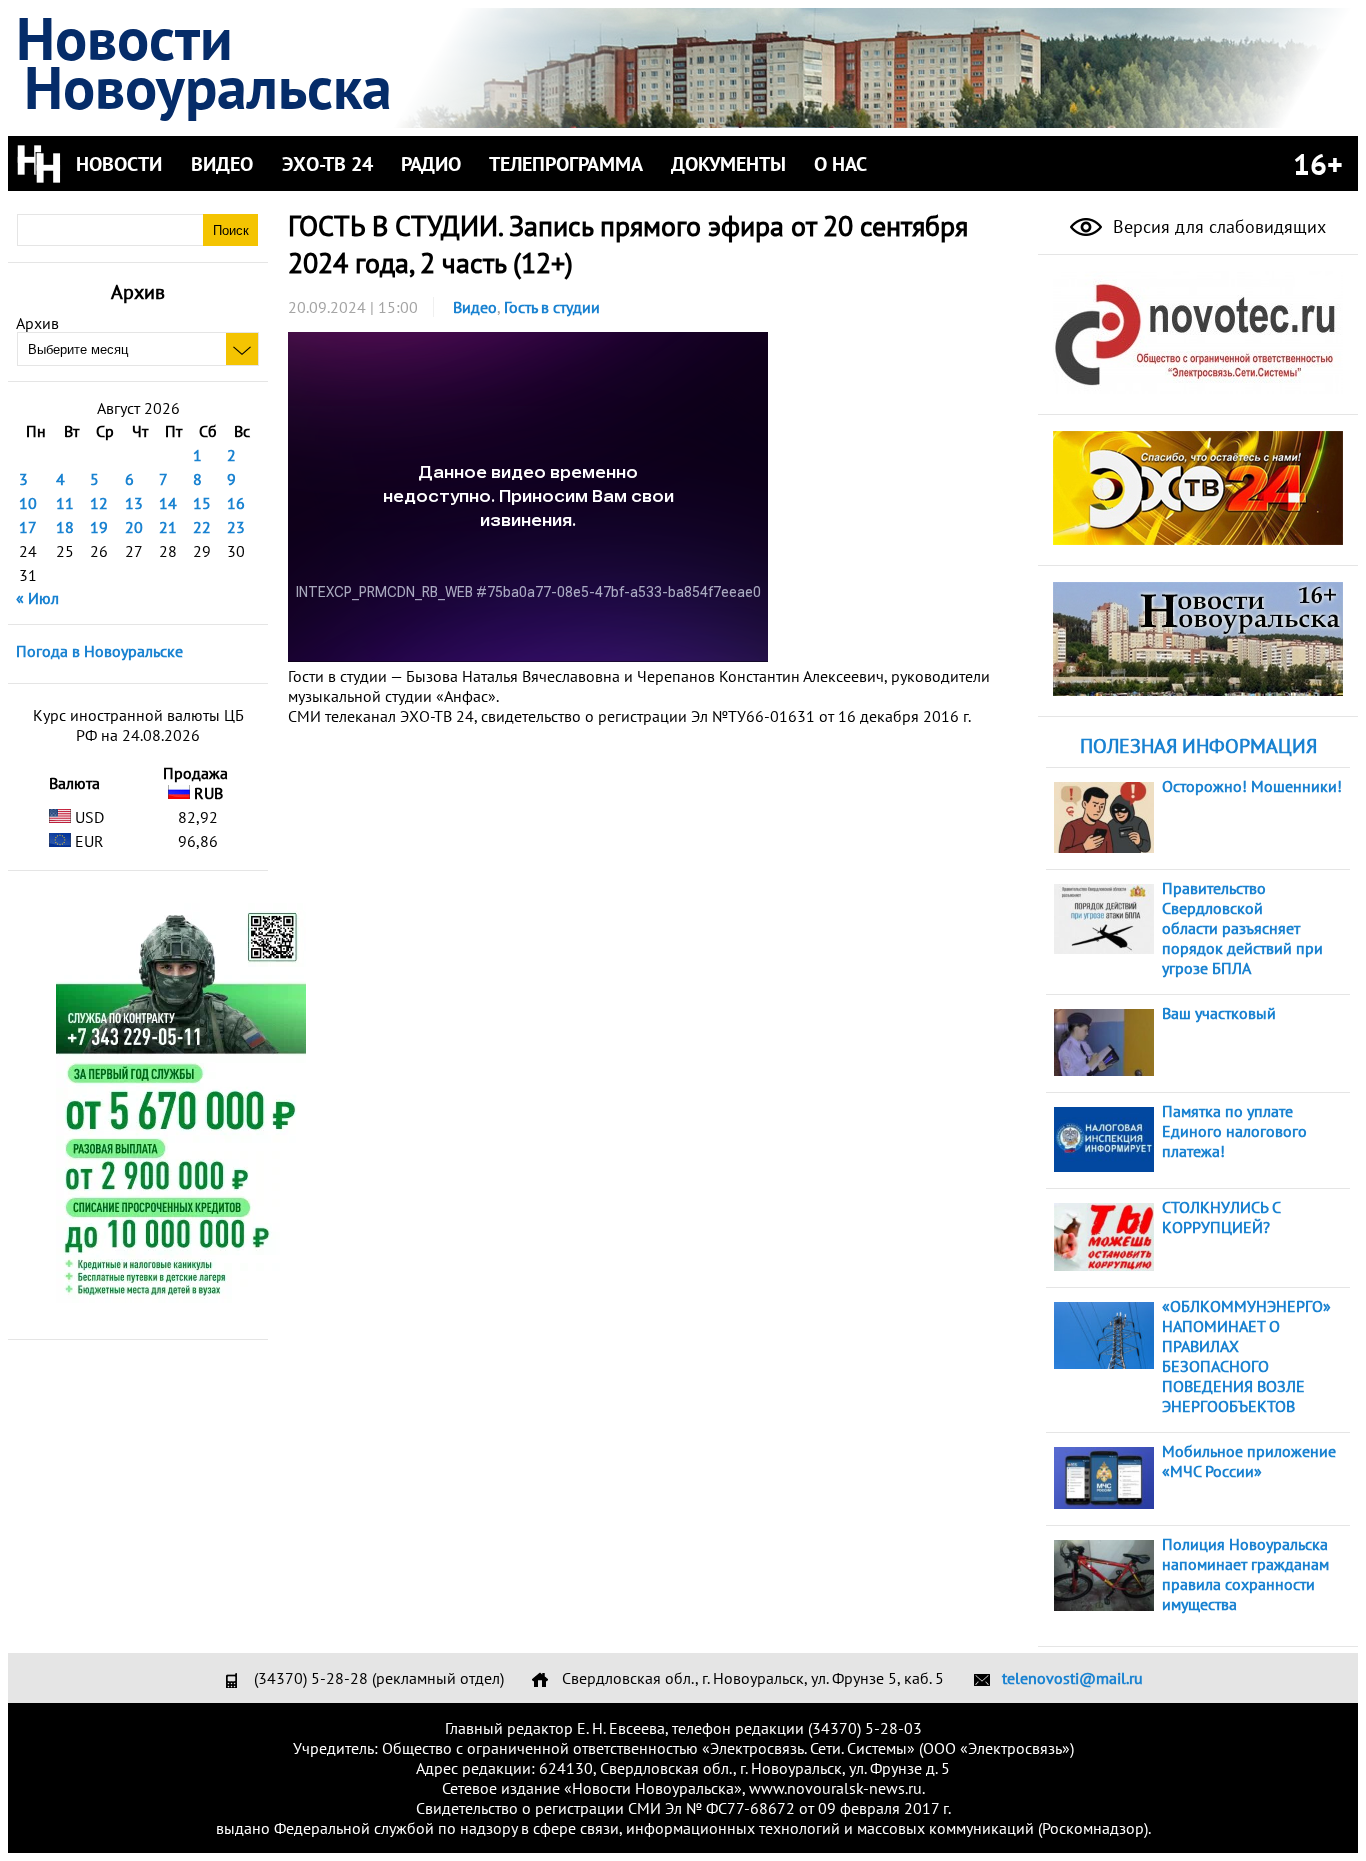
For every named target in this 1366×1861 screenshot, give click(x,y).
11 (65, 503)
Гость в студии (552, 307)
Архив (37, 323)
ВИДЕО (222, 164)
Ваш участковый (1219, 1013)
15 (202, 503)
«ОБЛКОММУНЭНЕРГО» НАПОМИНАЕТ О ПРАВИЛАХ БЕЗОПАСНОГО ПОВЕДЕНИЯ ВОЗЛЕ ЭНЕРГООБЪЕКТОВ (1246, 1356)
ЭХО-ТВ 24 (327, 164)
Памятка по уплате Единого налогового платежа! (1234, 1131)
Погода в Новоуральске (99, 651)
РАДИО (431, 164)
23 (236, 527)
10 (28, 503)
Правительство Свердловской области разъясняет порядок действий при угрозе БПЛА (1242, 928)
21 (168, 527)
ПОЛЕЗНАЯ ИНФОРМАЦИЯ (1198, 746)
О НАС (840, 164)
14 (168, 503)
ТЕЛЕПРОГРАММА (566, 164)
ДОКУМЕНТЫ (728, 164)
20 (134, 527)
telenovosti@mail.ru (1072, 1678)
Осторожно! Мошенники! (1252, 786)
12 (99, 503)
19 (99, 527)
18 (65, 527)
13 (134, 503)
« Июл (37, 598)
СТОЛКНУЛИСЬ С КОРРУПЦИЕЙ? (1221, 1217)
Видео (475, 307)
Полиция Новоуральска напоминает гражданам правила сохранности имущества (1245, 1574)
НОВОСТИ (119, 164)
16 (236, 503)
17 (28, 527)
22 (202, 527)
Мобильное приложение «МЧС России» (1249, 1461)
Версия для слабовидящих (1217, 226)
